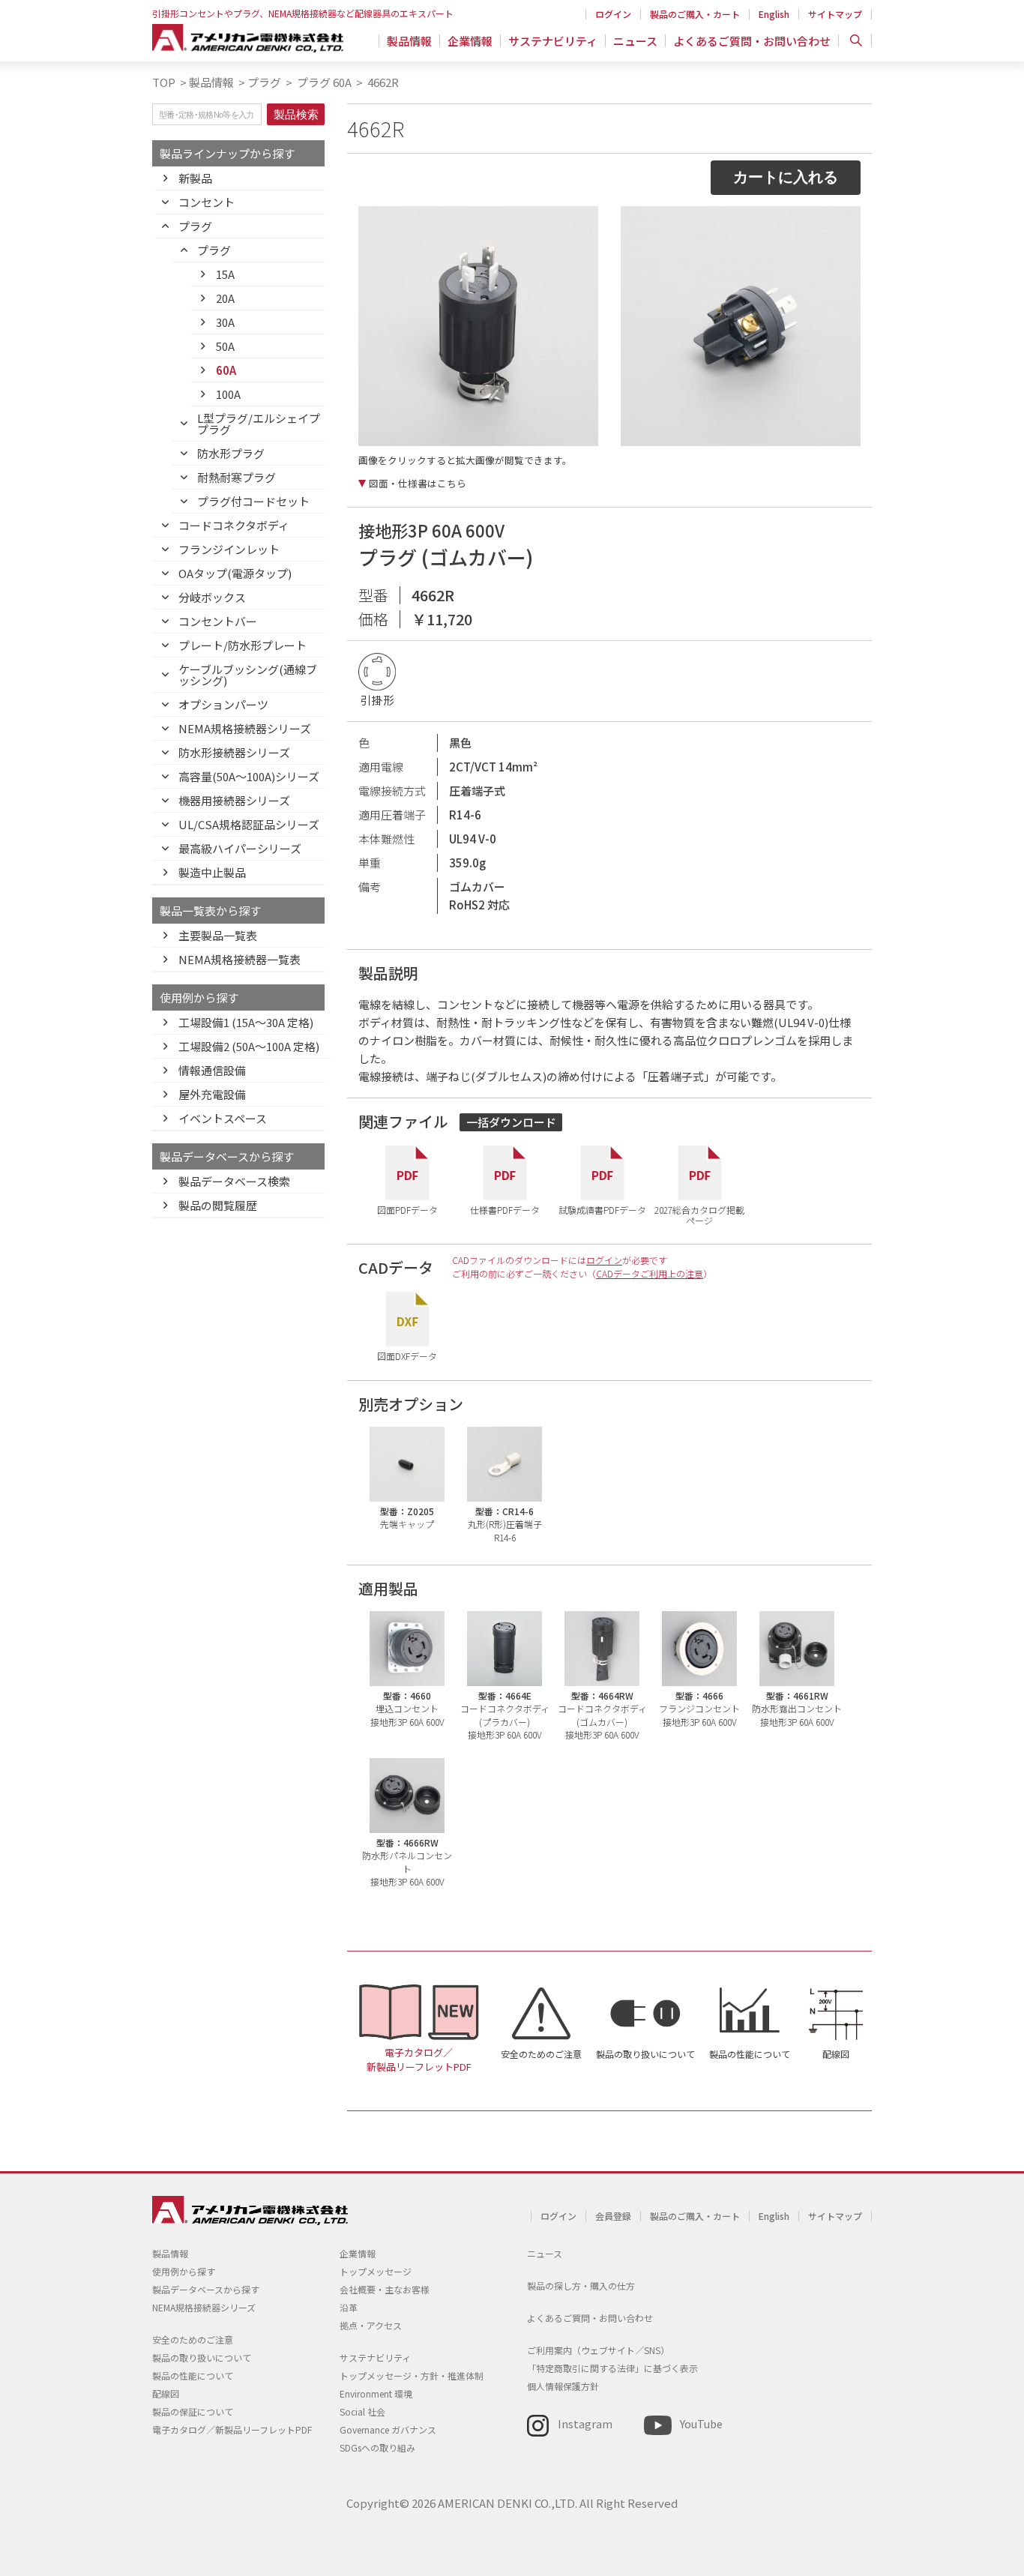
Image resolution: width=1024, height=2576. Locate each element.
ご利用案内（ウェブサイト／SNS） (598, 2350)
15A (225, 274)
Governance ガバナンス (388, 2429)
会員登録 (613, 2216)
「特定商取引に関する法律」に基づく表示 (612, 2368)
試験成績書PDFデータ (602, 1209)
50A (225, 346)
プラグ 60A (323, 82)
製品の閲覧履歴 (218, 1205)
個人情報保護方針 (563, 2386)
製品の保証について (193, 2411)
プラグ (264, 82)
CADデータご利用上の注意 (650, 1273)
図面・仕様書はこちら (418, 484)
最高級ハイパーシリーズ (240, 848)
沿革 (349, 2307)
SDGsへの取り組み (377, 2447)
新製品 (195, 178)
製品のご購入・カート (695, 14)
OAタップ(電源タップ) (235, 573)
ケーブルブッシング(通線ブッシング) (248, 675)
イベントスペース (223, 1118)
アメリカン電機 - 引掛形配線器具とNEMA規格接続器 (248, 38)
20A (225, 298)
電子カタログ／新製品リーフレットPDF (419, 2059)
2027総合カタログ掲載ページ (699, 1214)
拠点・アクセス (371, 2325)
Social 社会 (362, 2411)
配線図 (836, 2054)
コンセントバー (218, 621)
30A (225, 322)
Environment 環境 (376, 2393)
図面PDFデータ (407, 1209)
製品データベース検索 (234, 1181)
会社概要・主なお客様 (385, 2289)
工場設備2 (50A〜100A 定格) (249, 1046)
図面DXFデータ (407, 1355)
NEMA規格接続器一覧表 (240, 959)
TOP (164, 82)
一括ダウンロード (511, 1122)
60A (226, 370)
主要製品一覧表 (218, 935)
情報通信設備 (212, 1070)
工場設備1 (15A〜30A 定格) (246, 1022)
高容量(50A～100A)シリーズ (249, 776)
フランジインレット (229, 549)
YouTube (701, 2423)
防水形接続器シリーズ (234, 752)
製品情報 (409, 41)
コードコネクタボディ (234, 525)
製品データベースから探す (206, 2289)
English (774, 14)
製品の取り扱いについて (645, 2054)
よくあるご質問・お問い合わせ (752, 41)
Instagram (585, 2423)
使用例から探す (184, 2271)
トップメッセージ (376, 2271)
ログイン (613, 14)
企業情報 (470, 41)
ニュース (635, 41)
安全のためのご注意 (541, 2054)
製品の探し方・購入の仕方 (581, 2285)
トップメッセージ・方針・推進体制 (412, 2375)
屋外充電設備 (212, 1094)
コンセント (207, 202)
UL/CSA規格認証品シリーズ (249, 824)
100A (228, 394)
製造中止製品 (212, 872)
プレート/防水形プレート (243, 645)
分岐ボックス (212, 597)
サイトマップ (835, 14)
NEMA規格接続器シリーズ (245, 728)
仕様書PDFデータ (505, 1209)
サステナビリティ (553, 41)
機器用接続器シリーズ (234, 800)
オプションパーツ (223, 704)
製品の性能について (750, 2054)
